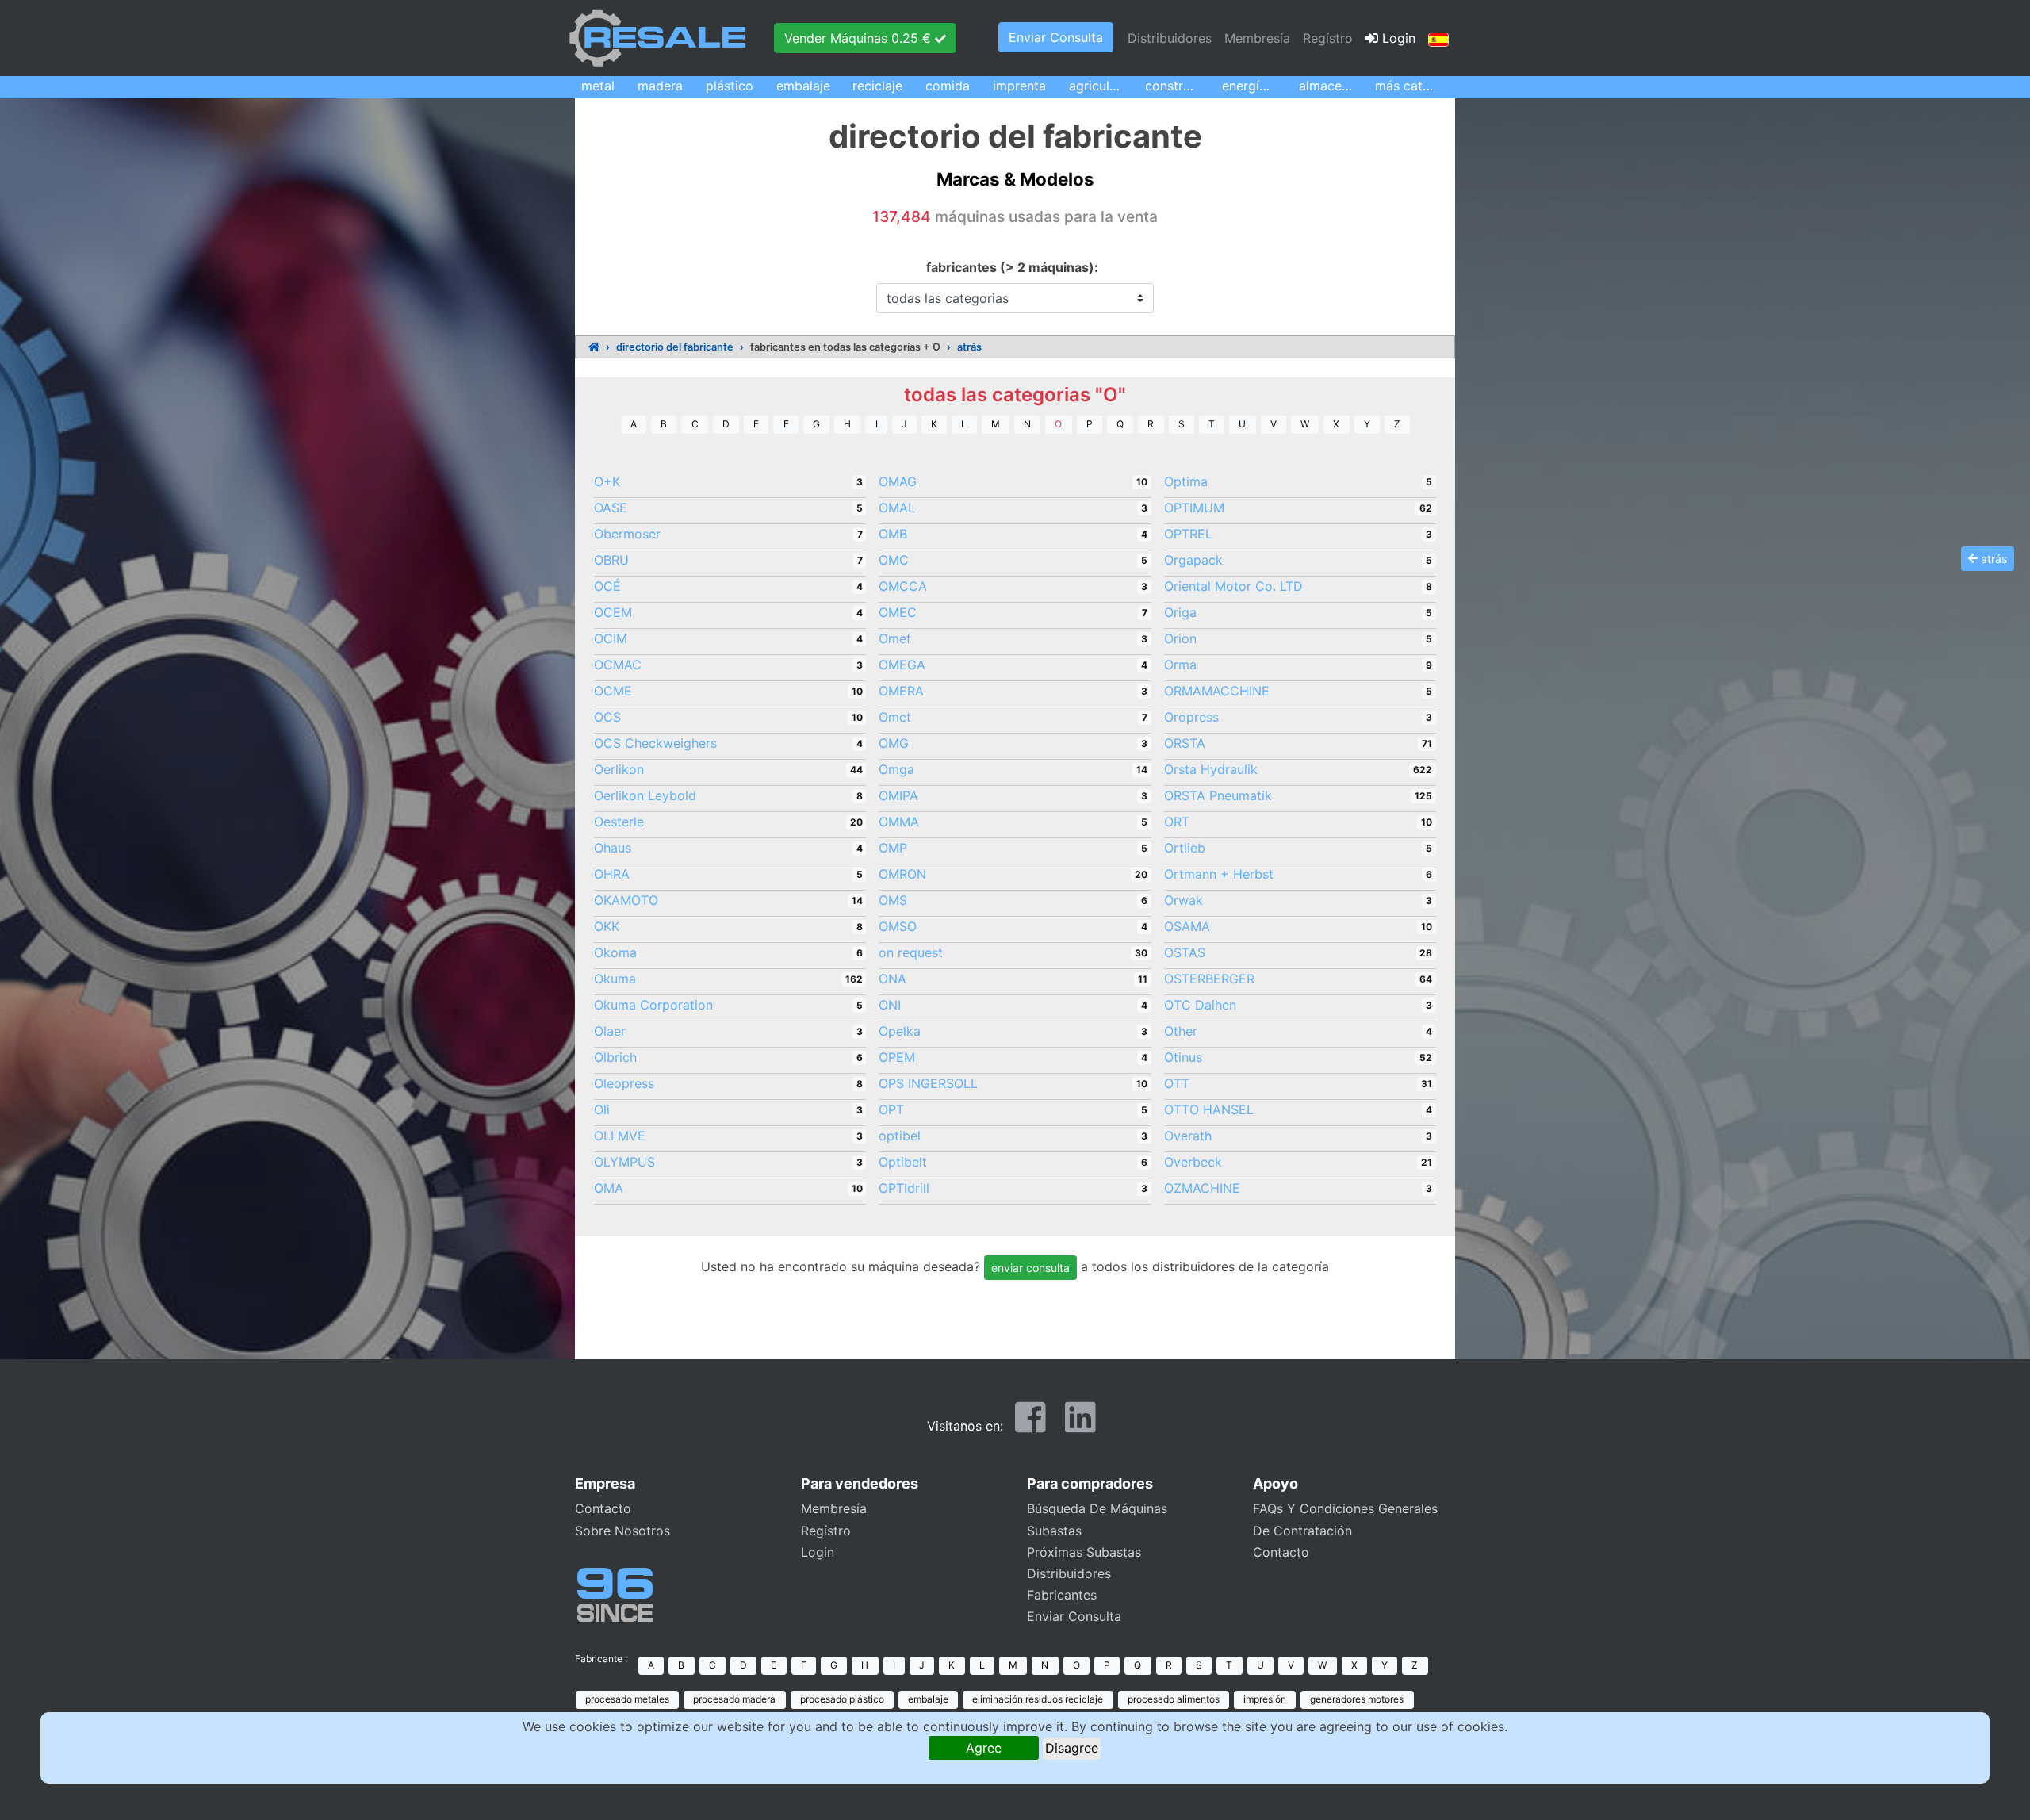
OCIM (611, 638)
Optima (1186, 481)
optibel (900, 1136)
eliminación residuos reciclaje (1038, 1699)
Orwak (1184, 900)
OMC (894, 560)
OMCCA (903, 586)
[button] (1438, 38)
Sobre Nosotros (622, 1531)
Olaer (610, 1031)
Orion (1180, 638)
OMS (893, 900)
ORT (1177, 822)
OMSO (898, 926)
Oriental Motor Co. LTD (1233, 586)
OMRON (902, 874)
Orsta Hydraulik (1211, 769)
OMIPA (898, 795)
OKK (607, 926)
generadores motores (1357, 1699)
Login (1397, 38)
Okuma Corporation (653, 1005)
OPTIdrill (904, 1188)
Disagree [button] (1072, 1748)
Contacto (603, 1508)
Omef (895, 638)
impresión (1265, 1699)
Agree (984, 1748)
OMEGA (902, 665)
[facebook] (1030, 1424)
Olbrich (615, 1057)
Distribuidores (1170, 38)
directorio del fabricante (675, 347)
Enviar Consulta (1056, 37)
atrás (969, 347)
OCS (607, 717)
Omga (896, 769)
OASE (611, 508)
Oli (602, 1109)
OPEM (897, 1057)
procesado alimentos (1174, 1699)
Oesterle (619, 822)
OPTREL (1188, 534)
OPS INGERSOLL (928, 1083)
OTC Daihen (1200, 1005)
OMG (894, 743)
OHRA (612, 874)
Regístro (1328, 38)
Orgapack (1193, 560)
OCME (613, 691)
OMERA (901, 691)
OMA (609, 1188)
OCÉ (607, 586)
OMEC (898, 612)
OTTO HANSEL (1209, 1109)
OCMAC (618, 665)
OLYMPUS (624, 1162)
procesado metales (627, 1699)
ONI (890, 1005)
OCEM (613, 612)
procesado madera (734, 1699)
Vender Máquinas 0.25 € (860, 38)
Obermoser (627, 534)
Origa (1180, 612)
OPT (891, 1109)
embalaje (928, 1699)
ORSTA (1185, 743)
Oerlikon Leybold (645, 795)
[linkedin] (1080, 1424)
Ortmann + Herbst (1219, 874)
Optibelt (903, 1162)
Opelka (900, 1031)
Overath (1188, 1136)
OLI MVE (620, 1136)
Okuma (615, 979)
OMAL (897, 508)
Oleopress (624, 1083)
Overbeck (1193, 1162)
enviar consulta (1030, 1268)
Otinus (1183, 1057)
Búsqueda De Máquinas (1097, 1508)
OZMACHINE (1202, 1188)
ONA (892, 979)
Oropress (1191, 717)
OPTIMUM (1194, 508)
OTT (1177, 1083)
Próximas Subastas (1084, 1552)
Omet (895, 717)
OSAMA (1187, 926)
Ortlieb (1185, 848)
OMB (893, 534)
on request (911, 952)
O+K (607, 481)
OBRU (611, 560)
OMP (893, 848)
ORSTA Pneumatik (1218, 795)
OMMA (899, 822)
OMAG (898, 481)
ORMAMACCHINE (1217, 691)
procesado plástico (842, 1699)
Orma (1180, 665)
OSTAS (1185, 952)
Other (1181, 1031)
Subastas (1054, 1531)
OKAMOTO (626, 900)
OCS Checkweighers (655, 743)
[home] (594, 347)
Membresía (1257, 38)
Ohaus (613, 848)
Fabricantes (1062, 1595)
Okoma (615, 952)
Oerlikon (619, 769)
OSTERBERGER (1209, 979)
